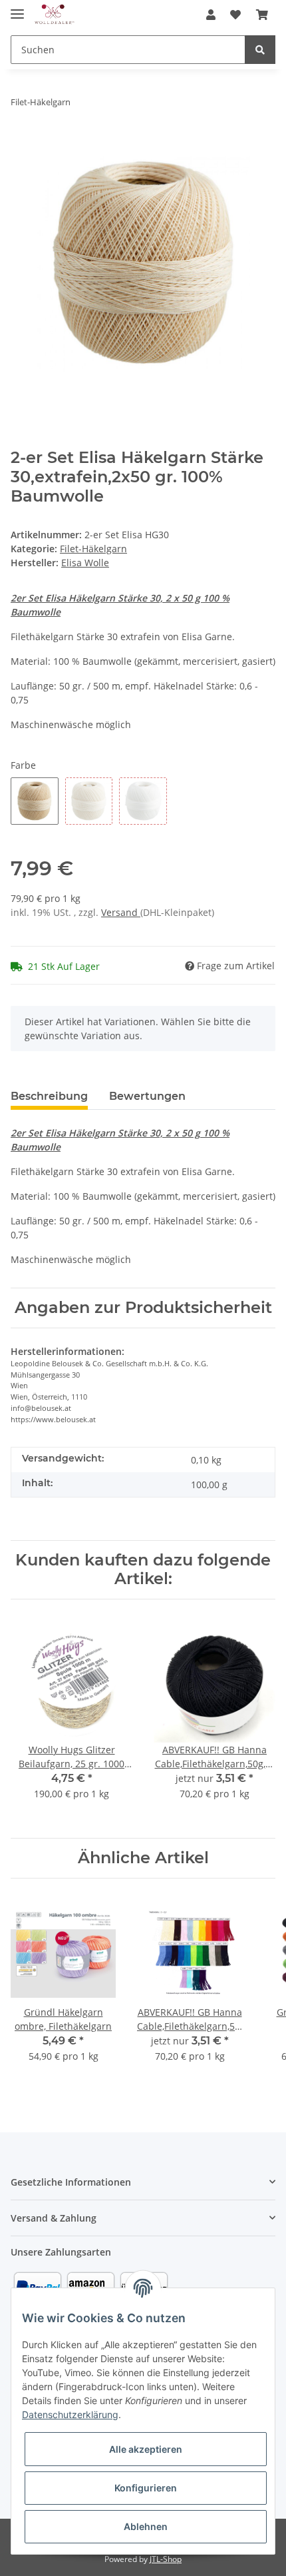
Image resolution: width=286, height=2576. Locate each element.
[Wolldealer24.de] (55, 15)
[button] (211, 15)
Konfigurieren (146, 2488)
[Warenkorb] (262, 15)
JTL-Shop (166, 2559)
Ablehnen (146, 2526)
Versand (121, 912)
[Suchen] (260, 50)
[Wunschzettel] (235, 15)
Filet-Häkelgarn (93, 549)
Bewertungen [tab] (147, 1096)
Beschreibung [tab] (49, 1096)
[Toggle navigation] (17, 8)
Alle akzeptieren (146, 2449)
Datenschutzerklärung (70, 2414)
